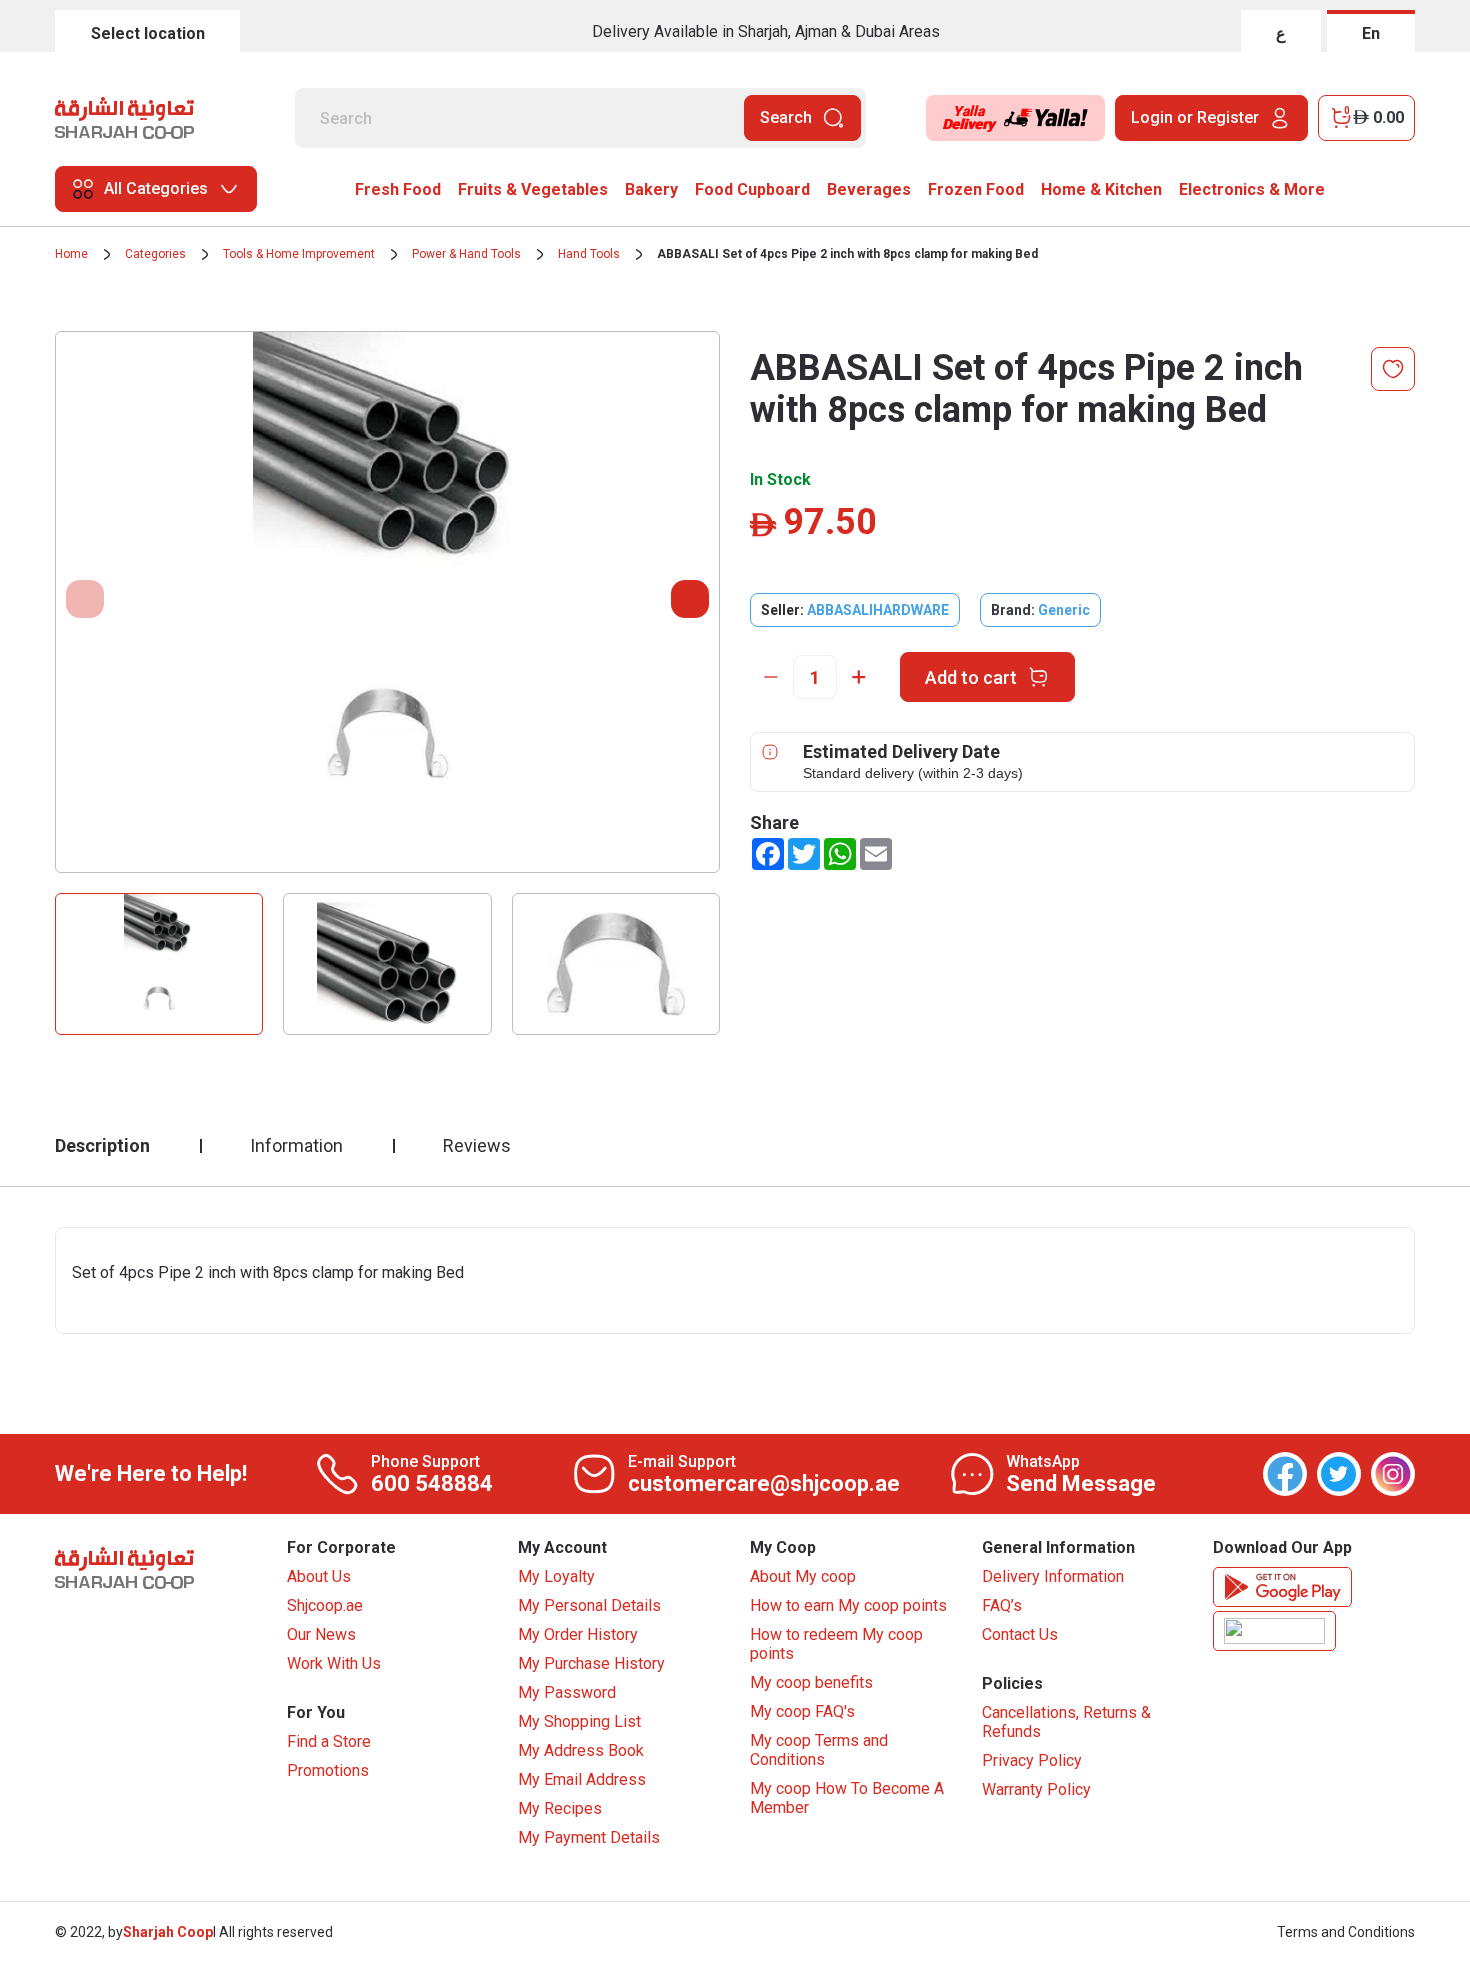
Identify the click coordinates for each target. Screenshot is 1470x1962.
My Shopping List (579, 1721)
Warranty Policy (1036, 1789)
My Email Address (582, 1779)
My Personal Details (589, 1605)
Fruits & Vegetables (533, 189)
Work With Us (334, 1663)
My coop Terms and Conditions (819, 1750)
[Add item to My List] (1393, 369)
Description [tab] (102, 1145)
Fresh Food (398, 189)
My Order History (578, 1634)
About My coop (803, 1576)
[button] (690, 599)
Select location (148, 33)
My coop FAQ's (802, 1711)
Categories (155, 254)
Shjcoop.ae (325, 1605)
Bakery (651, 189)
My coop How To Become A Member (847, 1798)
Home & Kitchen (1101, 189)
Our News (321, 1634)
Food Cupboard (752, 189)
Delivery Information (1053, 1576)
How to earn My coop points (848, 1605)
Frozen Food (976, 189)
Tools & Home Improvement (299, 254)
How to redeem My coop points (836, 1644)
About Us (319, 1576)
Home (71, 254)
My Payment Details (589, 1837)
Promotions (328, 1770)
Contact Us (1020, 1634)
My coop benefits (811, 1682)
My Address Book (581, 1750)
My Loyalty (556, 1576)
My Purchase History (591, 1663)
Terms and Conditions (1346, 1932)
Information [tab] (296, 1145)
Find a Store (329, 1741)
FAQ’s (1002, 1605)
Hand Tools (589, 254)
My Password (567, 1692)
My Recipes (560, 1808)
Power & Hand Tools (466, 254)
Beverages (869, 189)
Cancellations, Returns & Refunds (1066, 1722)
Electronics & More (1252, 189)
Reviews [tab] (477, 1145)
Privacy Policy (1032, 1760)
